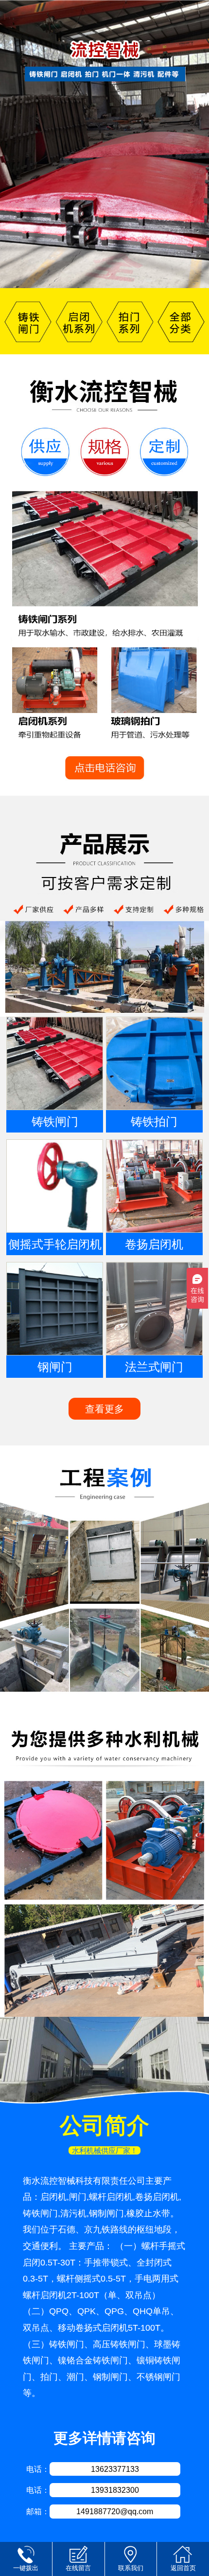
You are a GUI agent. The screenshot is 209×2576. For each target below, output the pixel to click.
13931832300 (115, 2490)
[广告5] (104, 2061)
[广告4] (104, 1861)
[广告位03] (104, 1575)
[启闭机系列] (79, 321)
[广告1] (104, 575)
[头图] (104, 144)
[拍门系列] (131, 321)
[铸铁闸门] (26, 321)
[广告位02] (104, 906)
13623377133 (115, 2469)
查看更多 (104, 1409)
